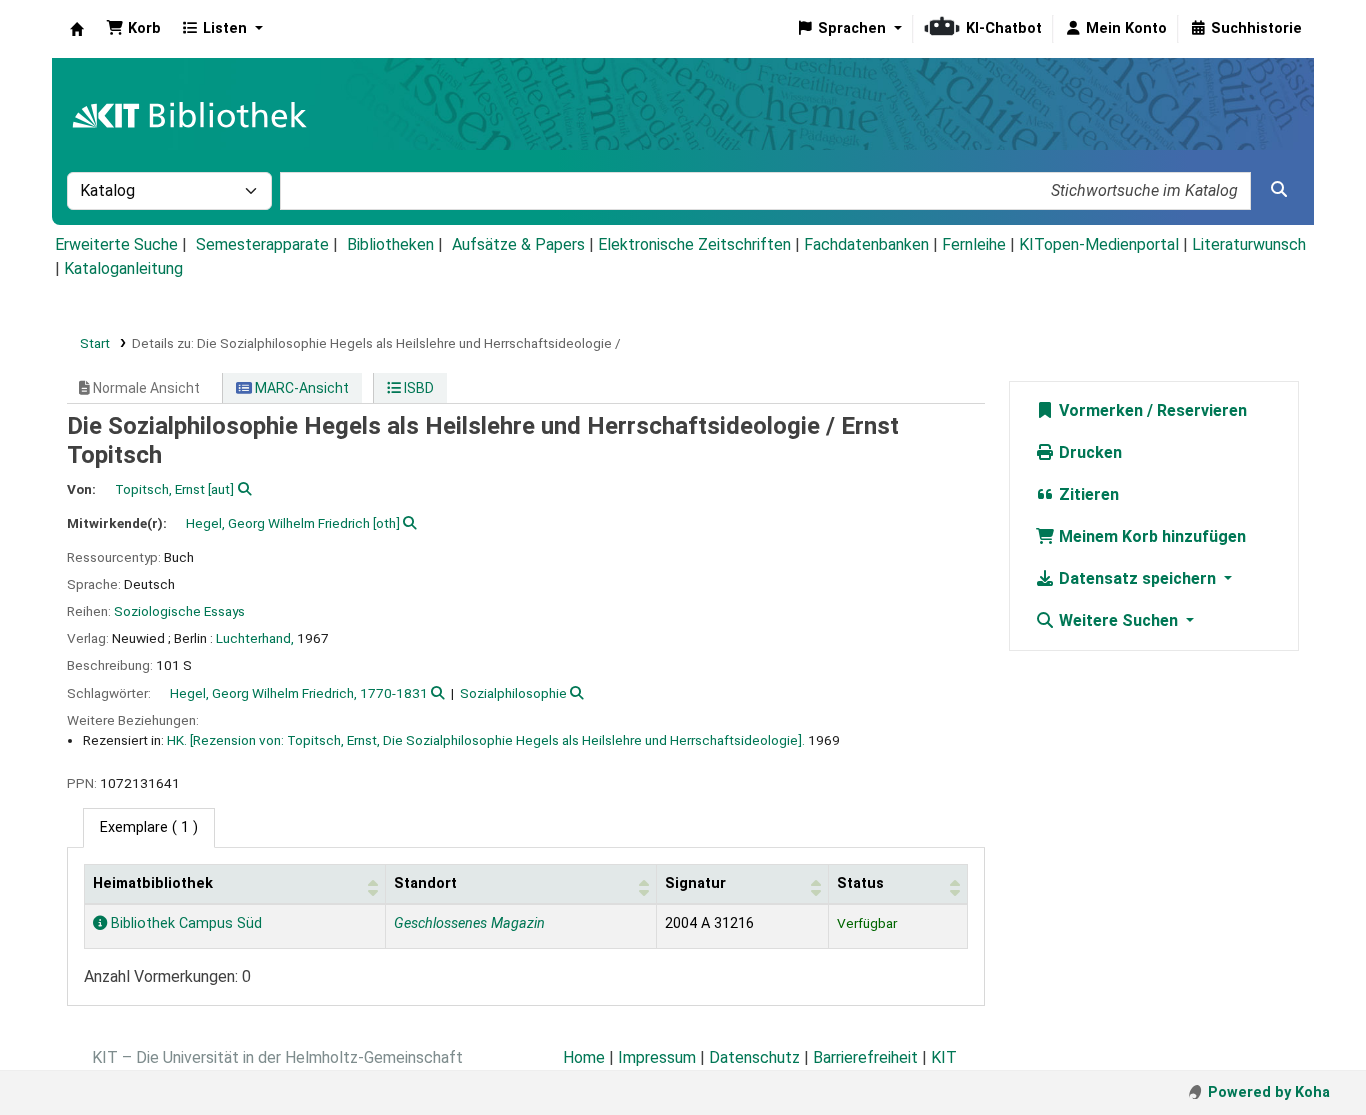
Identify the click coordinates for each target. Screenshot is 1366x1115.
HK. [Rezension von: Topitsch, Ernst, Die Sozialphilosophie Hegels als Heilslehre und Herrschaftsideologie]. (486, 740)
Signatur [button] (695, 883)
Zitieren (1087, 494)
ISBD (417, 388)
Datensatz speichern (1137, 578)
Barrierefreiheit (865, 1057)
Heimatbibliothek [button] (153, 883)
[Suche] (1279, 190)
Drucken (1088, 452)
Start (95, 343)
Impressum (657, 1057)
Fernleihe (974, 244)
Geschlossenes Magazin (469, 923)
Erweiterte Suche (116, 244)
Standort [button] (425, 883)
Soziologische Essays (179, 611)
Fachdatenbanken (866, 244)
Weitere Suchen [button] (1118, 620)
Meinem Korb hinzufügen (1150, 536)
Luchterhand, (255, 638)
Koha (77, 29)
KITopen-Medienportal (1099, 244)
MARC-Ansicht (300, 388)
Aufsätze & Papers (518, 244)
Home (584, 1057)
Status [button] (860, 883)
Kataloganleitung (123, 268)
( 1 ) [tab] (149, 827)
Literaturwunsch (1249, 244)
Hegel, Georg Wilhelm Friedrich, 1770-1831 (299, 693)
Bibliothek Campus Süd (184, 923)
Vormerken (1099, 410)
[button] (133, 29)
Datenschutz (754, 1057)
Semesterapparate (262, 244)
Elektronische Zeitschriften (694, 244)
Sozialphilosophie (513, 693)
